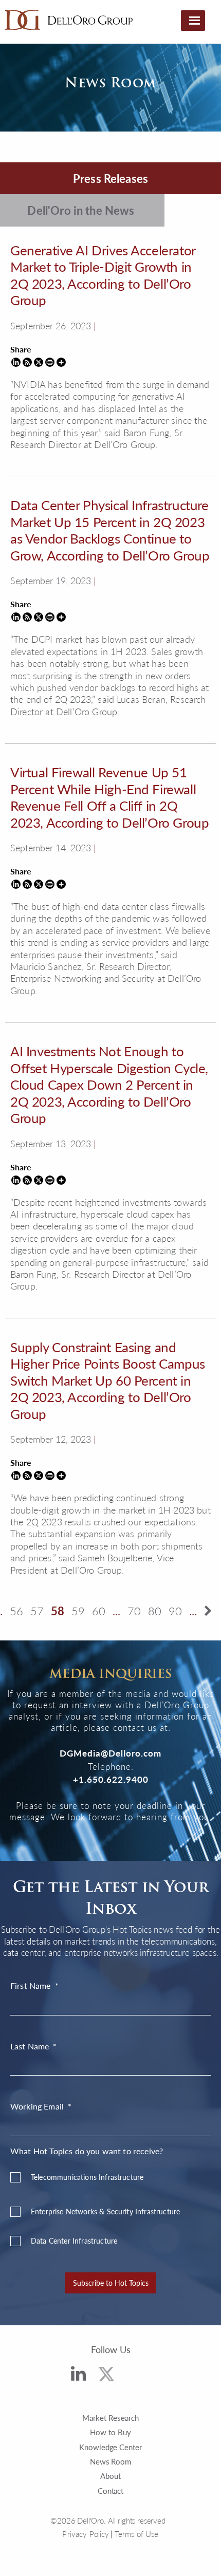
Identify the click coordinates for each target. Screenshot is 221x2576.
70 (134, 1611)
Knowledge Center (111, 2447)
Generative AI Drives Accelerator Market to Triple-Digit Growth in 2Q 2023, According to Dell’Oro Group (103, 275)
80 (155, 1611)
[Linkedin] (16, 362)
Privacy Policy (86, 2534)
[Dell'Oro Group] (69, 20)
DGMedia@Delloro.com (110, 1753)
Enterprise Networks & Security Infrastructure (105, 2211)
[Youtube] (139, 2379)
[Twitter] (107, 2377)
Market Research (110, 2418)
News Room (111, 2461)
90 (175, 1611)
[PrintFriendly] (50, 362)
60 (99, 1611)
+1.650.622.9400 (111, 1779)
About (110, 2476)
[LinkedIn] (78, 2376)
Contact (111, 2490)
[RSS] (27, 362)
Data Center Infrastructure (74, 2241)
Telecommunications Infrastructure (87, 2177)
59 (78, 1611)
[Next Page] (208, 1611)
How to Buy (110, 2432)
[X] (39, 362)
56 (16, 1611)
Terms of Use (137, 2534)
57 (37, 1611)
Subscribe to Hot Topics (111, 2283)
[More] (61, 362)
